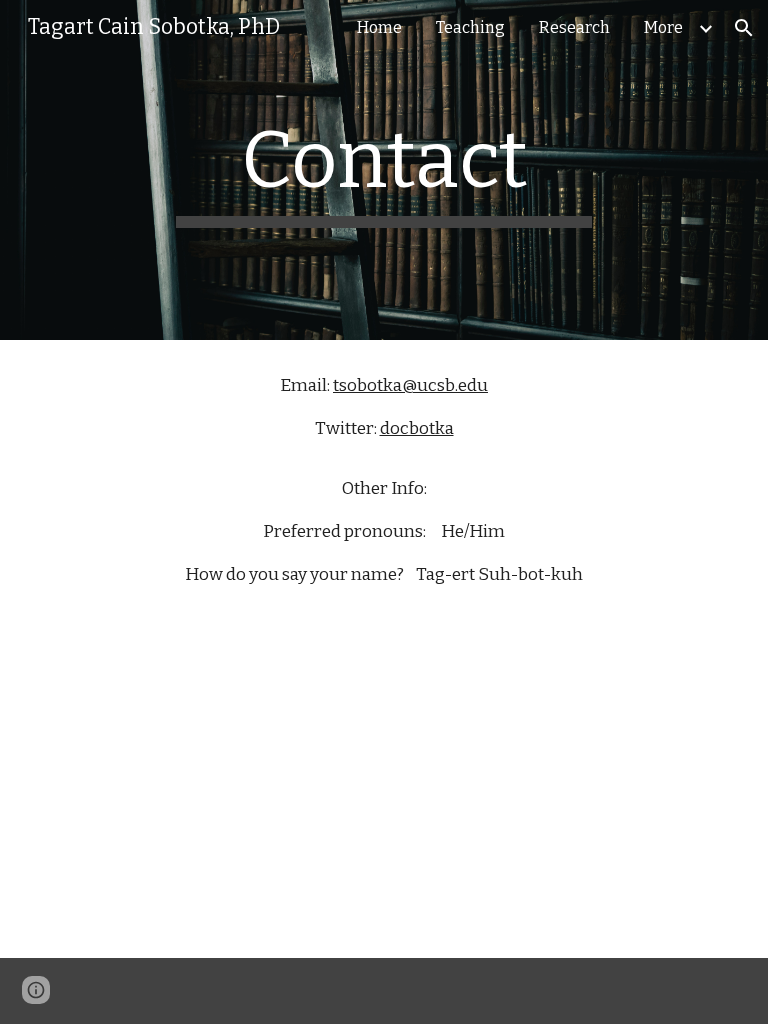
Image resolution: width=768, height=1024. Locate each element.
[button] (744, 28)
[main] (383, 170)
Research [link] (574, 27)
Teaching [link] (470, 27)
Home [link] (379, 27)
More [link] (663, 27)
